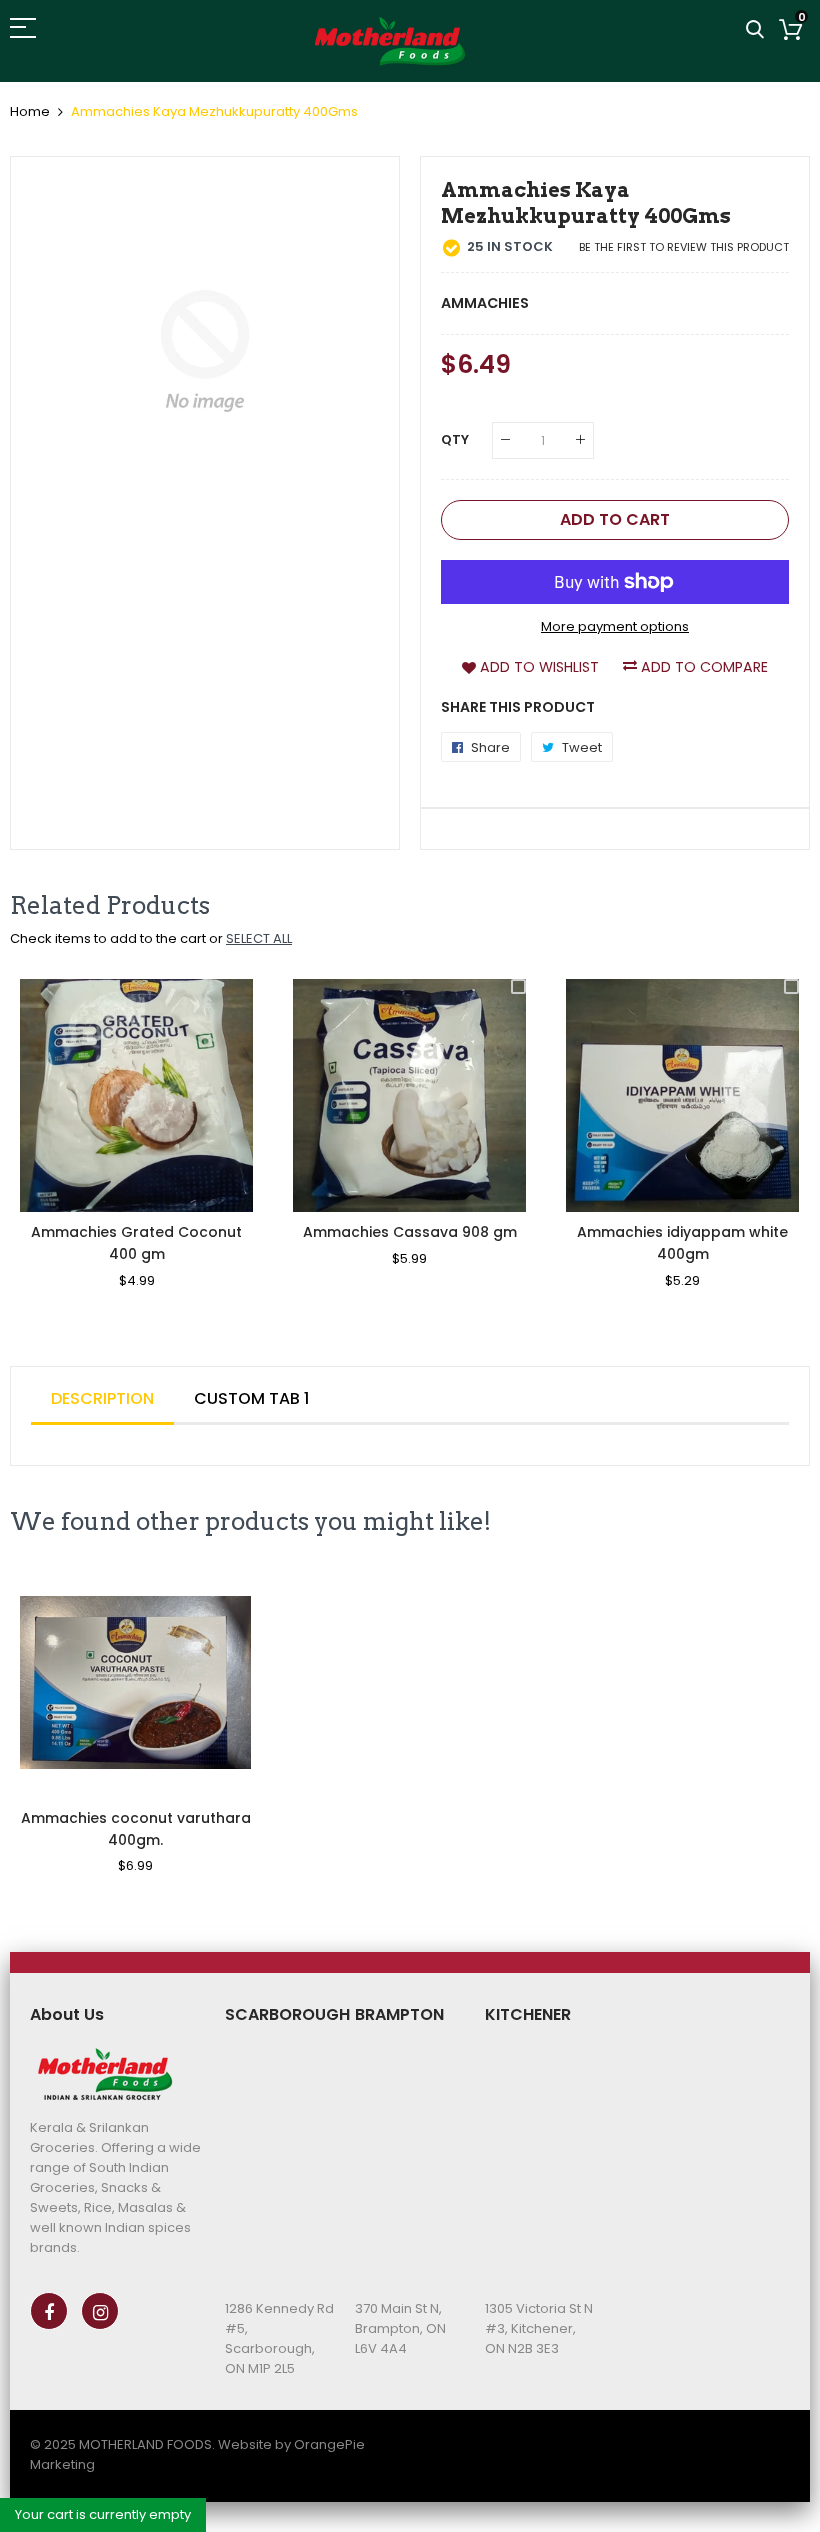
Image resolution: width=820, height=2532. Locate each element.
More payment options (615, 626)
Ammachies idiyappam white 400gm (682, 1243)
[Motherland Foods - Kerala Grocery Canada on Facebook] (49, 2311)
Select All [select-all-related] (259, 938)
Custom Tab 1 (251, 1398)
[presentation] (50, 1148)
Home (30, 111)
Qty (455, 439)
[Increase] (580, 440)
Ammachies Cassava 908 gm (410, 1232)
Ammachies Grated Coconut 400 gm (136, 1243)
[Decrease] (505, 440)
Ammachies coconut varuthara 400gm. (136, 1829)
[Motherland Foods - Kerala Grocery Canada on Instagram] (100, 2311)
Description (102, 1398)
